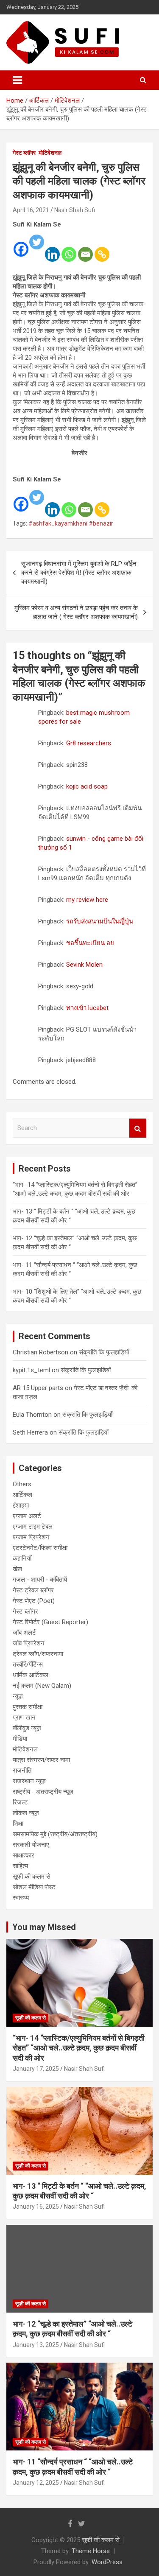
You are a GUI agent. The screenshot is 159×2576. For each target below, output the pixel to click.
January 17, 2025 (36, 2069)
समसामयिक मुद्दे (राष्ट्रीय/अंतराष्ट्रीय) (55, 1834)
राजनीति (22, 1770)
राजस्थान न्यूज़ (29, 1781)
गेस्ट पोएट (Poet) (34, 1601)
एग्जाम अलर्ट (27, 1516)
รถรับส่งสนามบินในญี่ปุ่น (100, 921)
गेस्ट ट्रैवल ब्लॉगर (33, 1590)
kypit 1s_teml (31, 1370)
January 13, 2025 (36, 2345)
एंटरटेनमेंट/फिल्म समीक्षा (40, 1548)
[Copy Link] (102, 249)
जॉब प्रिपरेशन (29, 1643)
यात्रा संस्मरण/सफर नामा (41, 1760)
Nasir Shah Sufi (75, 210)
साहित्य (20, 1866)
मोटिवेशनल (50, 153)
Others (22, 1484)
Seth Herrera (30, 1432)
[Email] (85, 249)
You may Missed (44, 1927)
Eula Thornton (32, 1415)
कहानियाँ (22, 1558)
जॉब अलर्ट (24, 1633)
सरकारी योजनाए (31, 1845)
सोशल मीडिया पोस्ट (34, 1887)
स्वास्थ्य (21, 1898)
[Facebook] (21, 243)
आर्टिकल (22, 1495)
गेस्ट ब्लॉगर (24, 153)
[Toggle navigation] (17, 80)
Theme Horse (91, 2551)
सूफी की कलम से (32, 1877)
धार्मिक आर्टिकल (31, 1675)
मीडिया (20, 1739)
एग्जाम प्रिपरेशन (31, 1537)
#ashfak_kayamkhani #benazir (71, 523)
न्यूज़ (18, 1696)
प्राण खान (24, 1717)
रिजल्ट (20, 1802)
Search (138, 1128)
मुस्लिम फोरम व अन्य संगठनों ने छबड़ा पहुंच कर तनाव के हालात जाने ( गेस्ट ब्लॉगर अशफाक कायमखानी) (76, 612)
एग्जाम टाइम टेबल (33, 1527)
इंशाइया (21, 1505)
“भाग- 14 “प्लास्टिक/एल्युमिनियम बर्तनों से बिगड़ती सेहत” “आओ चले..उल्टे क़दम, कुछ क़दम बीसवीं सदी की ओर (79, 2048)
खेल (17, 1569)
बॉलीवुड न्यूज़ (27, 1728)
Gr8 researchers (89, 743)
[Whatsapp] (69, 249)
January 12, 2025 (36, 2483)
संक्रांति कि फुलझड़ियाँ (104, 1352)
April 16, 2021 (31, 210)
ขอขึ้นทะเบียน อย (90, 943)
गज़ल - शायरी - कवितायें (40, 1580)
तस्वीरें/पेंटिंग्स (28, 1664)
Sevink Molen (84, 965)
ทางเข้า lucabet (87, 1008)
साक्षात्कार (24, 1855)
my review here (87, 900)
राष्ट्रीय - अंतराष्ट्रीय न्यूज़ (43, 1792)
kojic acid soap (87, 786)
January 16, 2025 (36, 2207)
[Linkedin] (52, 249)
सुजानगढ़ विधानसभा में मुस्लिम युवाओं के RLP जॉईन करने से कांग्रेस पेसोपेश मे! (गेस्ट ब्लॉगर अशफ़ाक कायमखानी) (79, 573)
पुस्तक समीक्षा (28, 1707)
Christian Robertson (40, 1352)
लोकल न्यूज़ (26, 1813)
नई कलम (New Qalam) (42, 1686)
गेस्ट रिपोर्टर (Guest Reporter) (50, 1622)
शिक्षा (18, 1824)
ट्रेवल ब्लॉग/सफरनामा (38, 1654)
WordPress (107, 2562)
